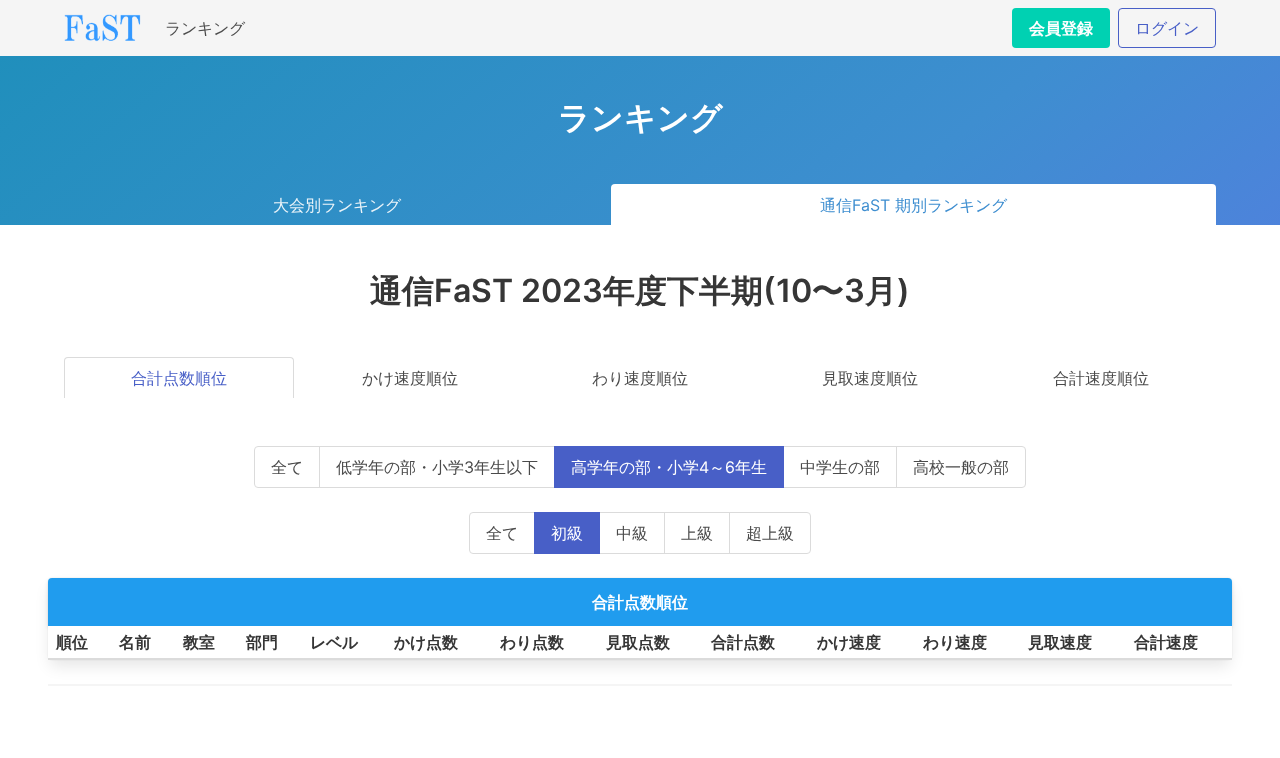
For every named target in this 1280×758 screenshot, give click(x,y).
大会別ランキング (337, 205)
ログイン (1167, 28)
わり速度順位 (640, 378)
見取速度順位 (870, 378)
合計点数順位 (179, 378)
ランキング (205, 28)
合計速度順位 (1101, 378)
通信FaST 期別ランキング (913, 205)
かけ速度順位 (410, 378)
